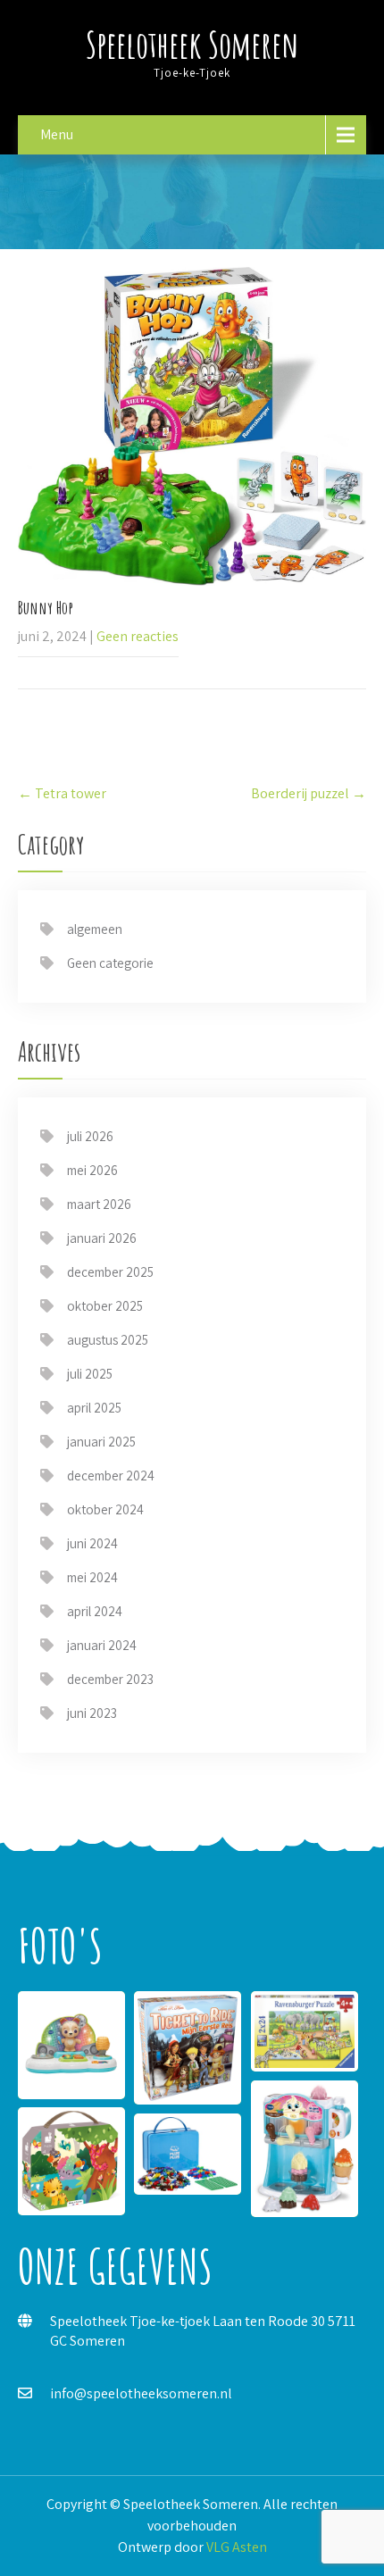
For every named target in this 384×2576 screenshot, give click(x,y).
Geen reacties (138, 636)
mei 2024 (92, 1577)
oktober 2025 (105, 1306)
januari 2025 (101, 1442)
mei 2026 (92, 1170)
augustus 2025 (108, 1340)
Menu (57, 134)
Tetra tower (62, 793)
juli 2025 (90, 1374)
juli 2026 (90, 1136)
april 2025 (94, 1408)
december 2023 (110, 1679)
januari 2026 (102, 1238)
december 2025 (110, 1272)
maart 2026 (99, 1204)
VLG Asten (237, 2547)
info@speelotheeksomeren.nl (141, 2393)
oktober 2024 (105, 1509)
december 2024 (111, 1476)
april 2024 (95, 1611)
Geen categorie (110, 963)
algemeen (95, 929)
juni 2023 (92, 1713)
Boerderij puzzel (309, 793)
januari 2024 (102, 1645)
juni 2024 (92, 1543)
